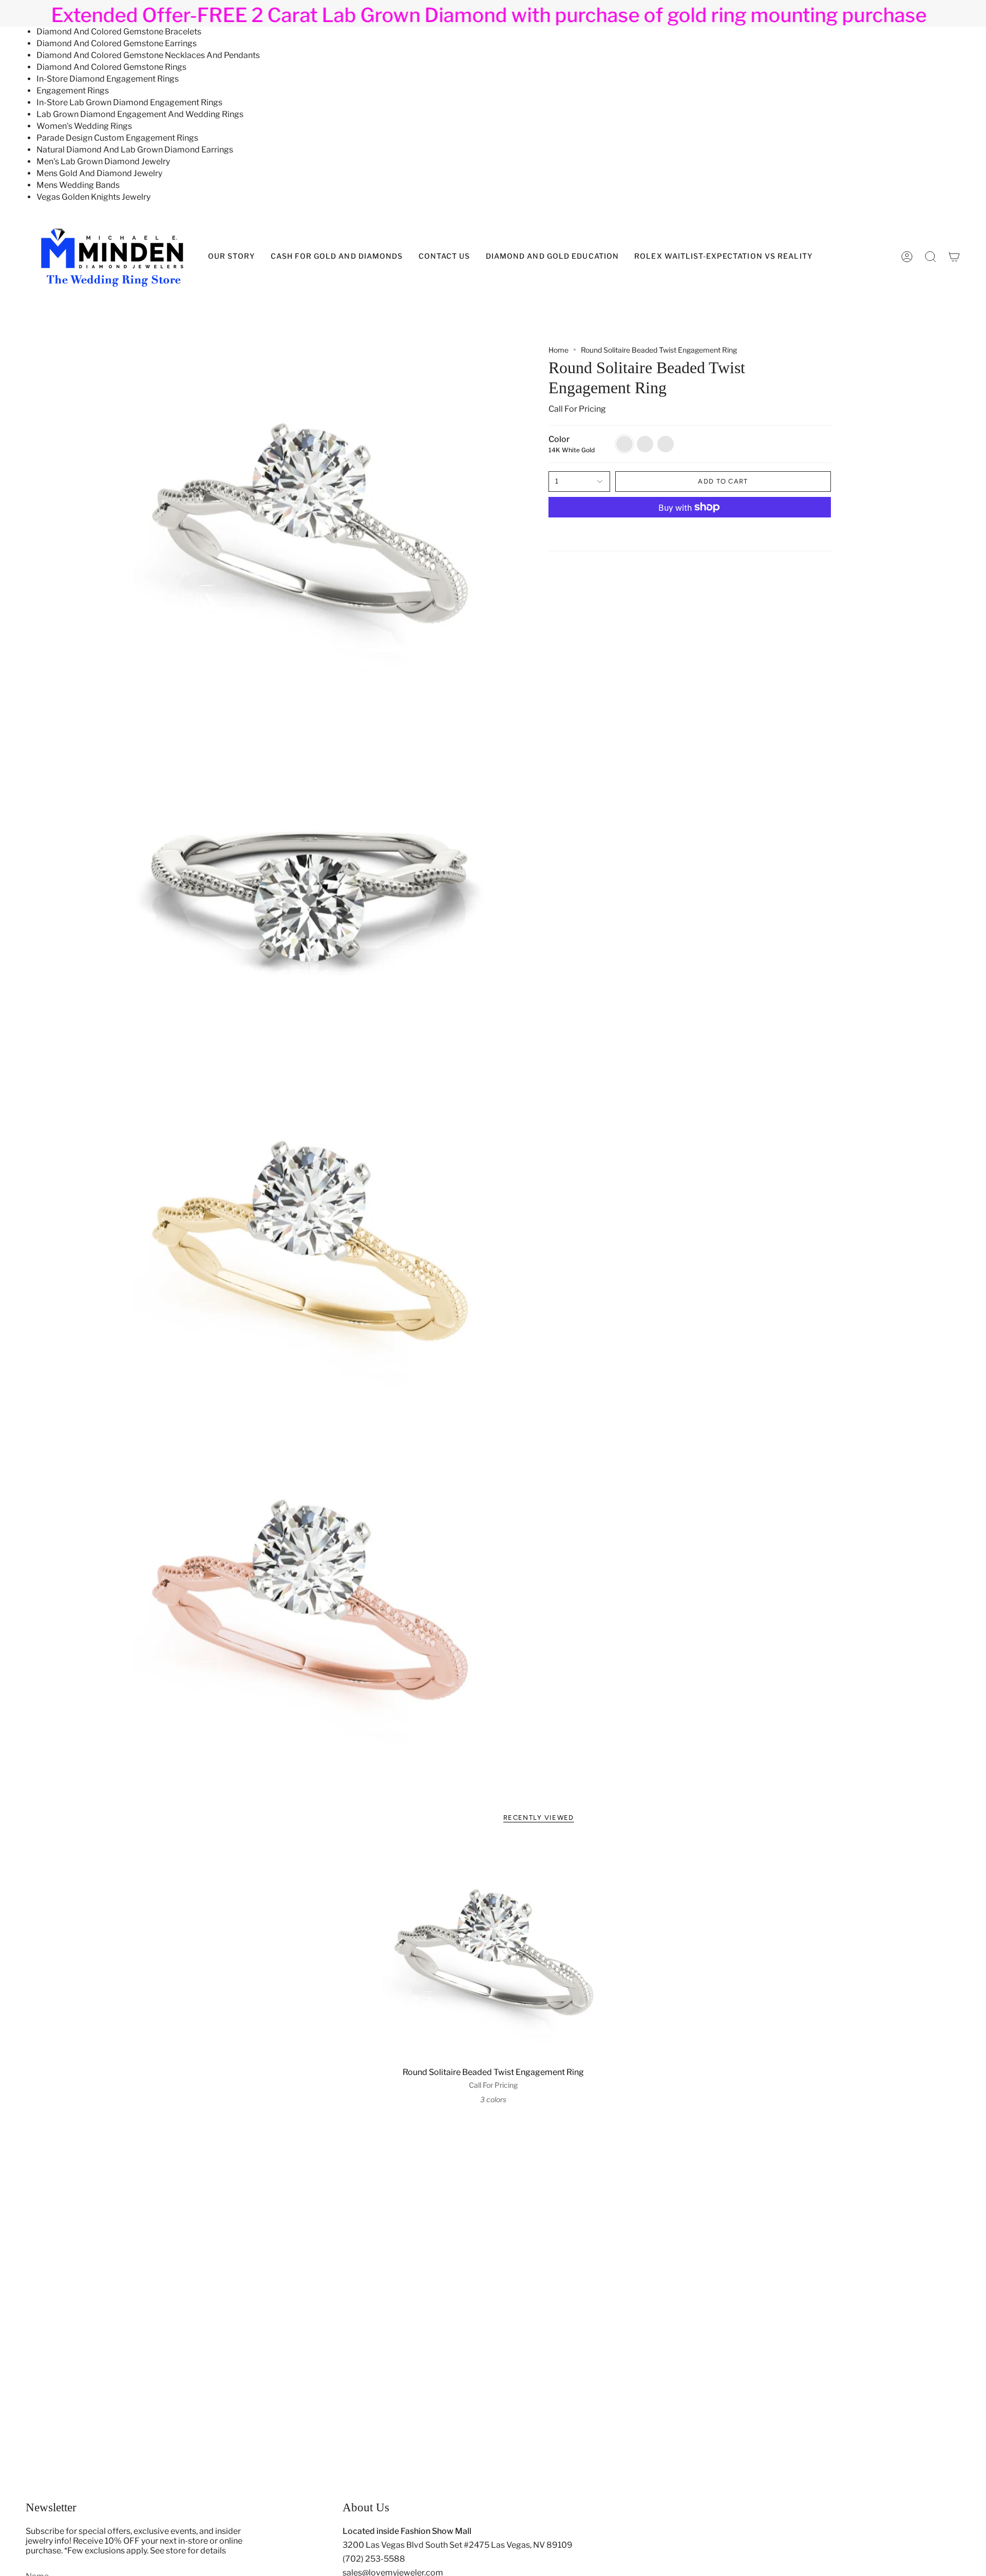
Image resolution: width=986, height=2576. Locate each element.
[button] (553, 257)
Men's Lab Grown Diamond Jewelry (103, 161)
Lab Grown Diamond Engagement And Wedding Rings (140, 114)
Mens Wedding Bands (78, 185)
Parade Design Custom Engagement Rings (117, 138)
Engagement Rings (73, 91)
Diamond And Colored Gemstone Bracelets (119, 32)
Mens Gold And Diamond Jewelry (99, 173)
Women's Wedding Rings (84, 126)
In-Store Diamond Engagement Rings (108, 79)
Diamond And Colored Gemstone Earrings (117, 43)
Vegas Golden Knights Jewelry (93, 197)
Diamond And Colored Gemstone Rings (111, 67)
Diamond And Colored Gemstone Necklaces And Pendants (148, 55)
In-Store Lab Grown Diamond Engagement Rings (129, 102)
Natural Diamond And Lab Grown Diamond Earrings (135, 150)
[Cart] (954, 257)
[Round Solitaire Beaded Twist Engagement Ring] (493, 1951)
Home (558, 350)
